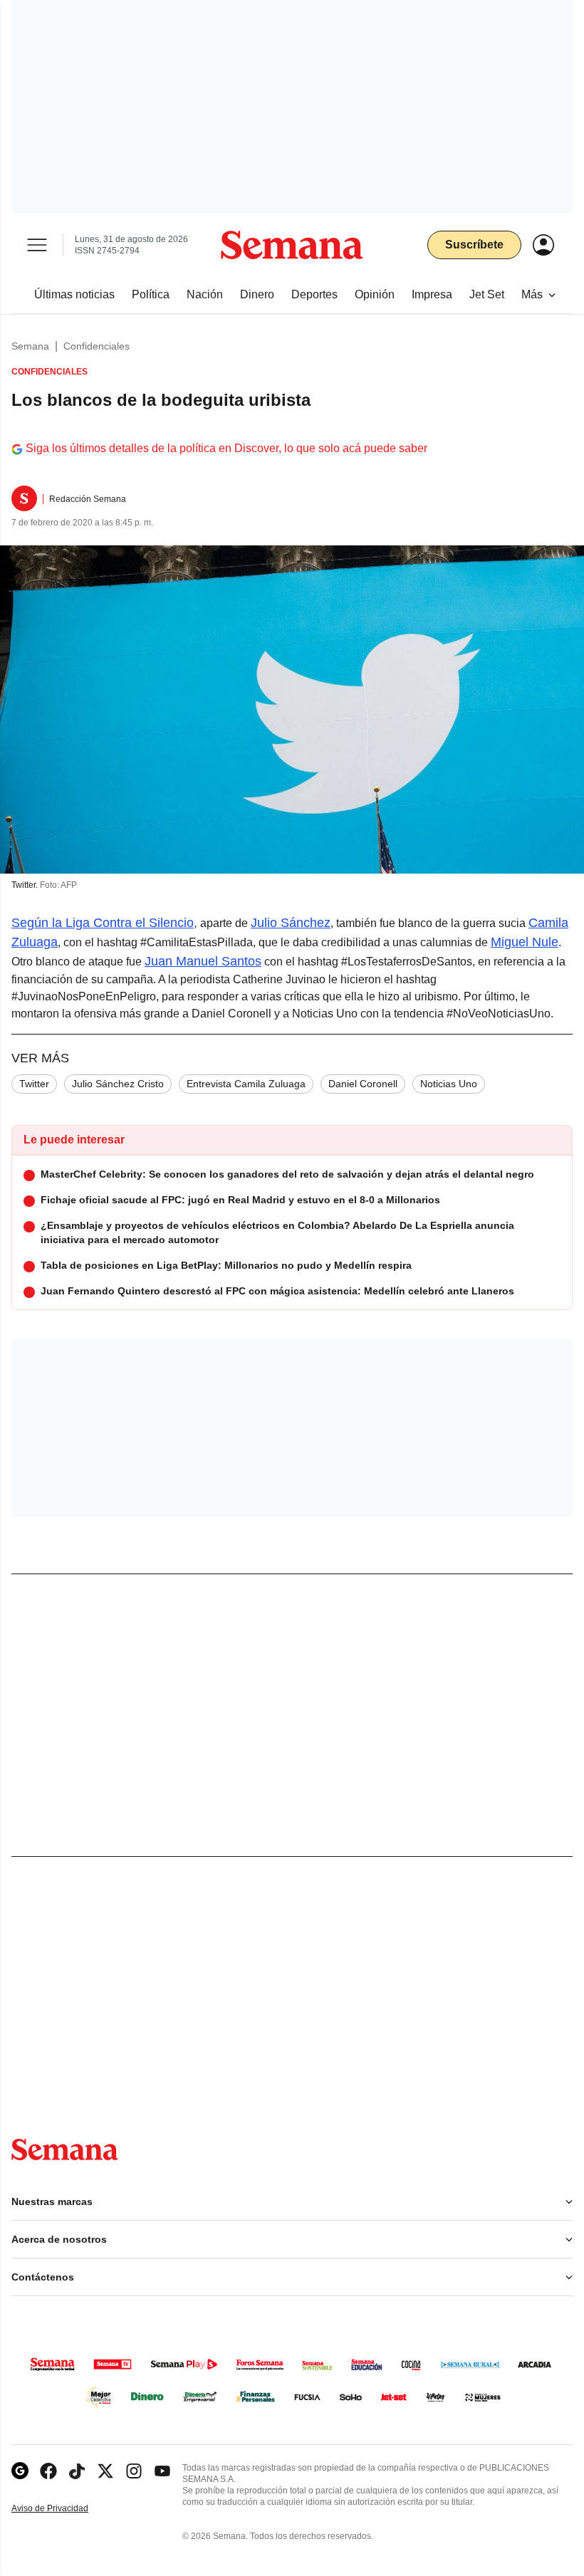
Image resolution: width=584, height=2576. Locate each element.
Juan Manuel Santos (203, 961)
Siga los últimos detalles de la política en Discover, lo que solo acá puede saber (226, 448)
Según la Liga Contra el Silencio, (104, 923)
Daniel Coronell (363, 1084)
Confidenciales (97, 346)
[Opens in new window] (48, 2471)
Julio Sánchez (291, 923)
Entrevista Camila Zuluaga (246, 1084)
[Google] (20, 2471)
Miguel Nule (525, 942)
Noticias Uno (449, 1084)
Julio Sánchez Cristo (118, 1084)
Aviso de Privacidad (65, 2509)
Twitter (34, 1084)
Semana (30, 346)
